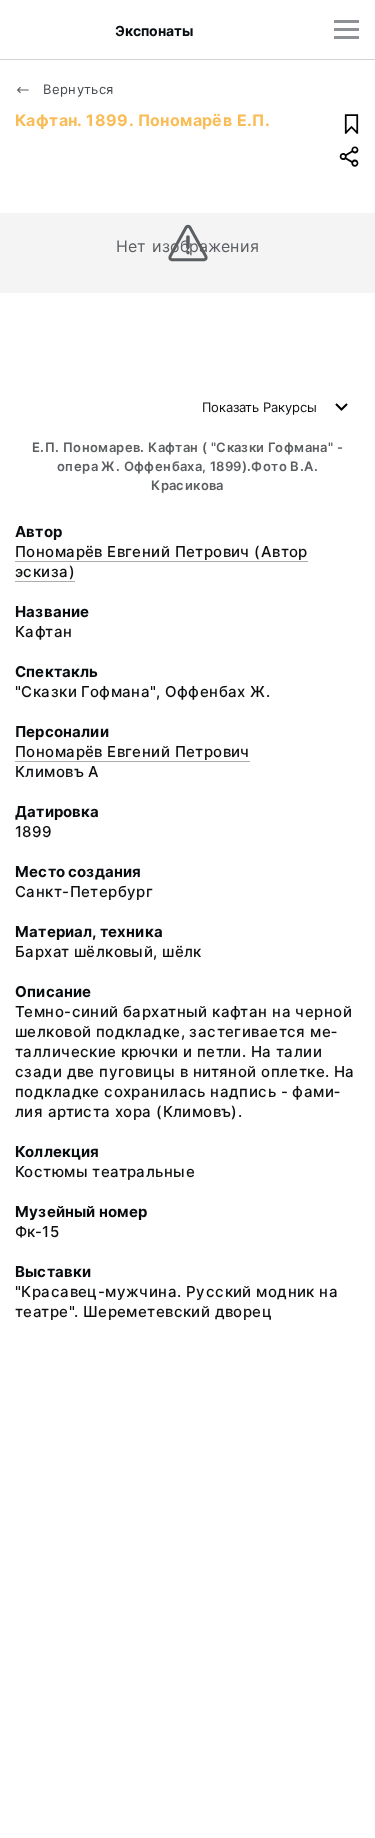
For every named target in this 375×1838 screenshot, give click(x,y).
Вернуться (76, 89)
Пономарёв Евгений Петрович (132, 751)
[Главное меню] (346, 29)
